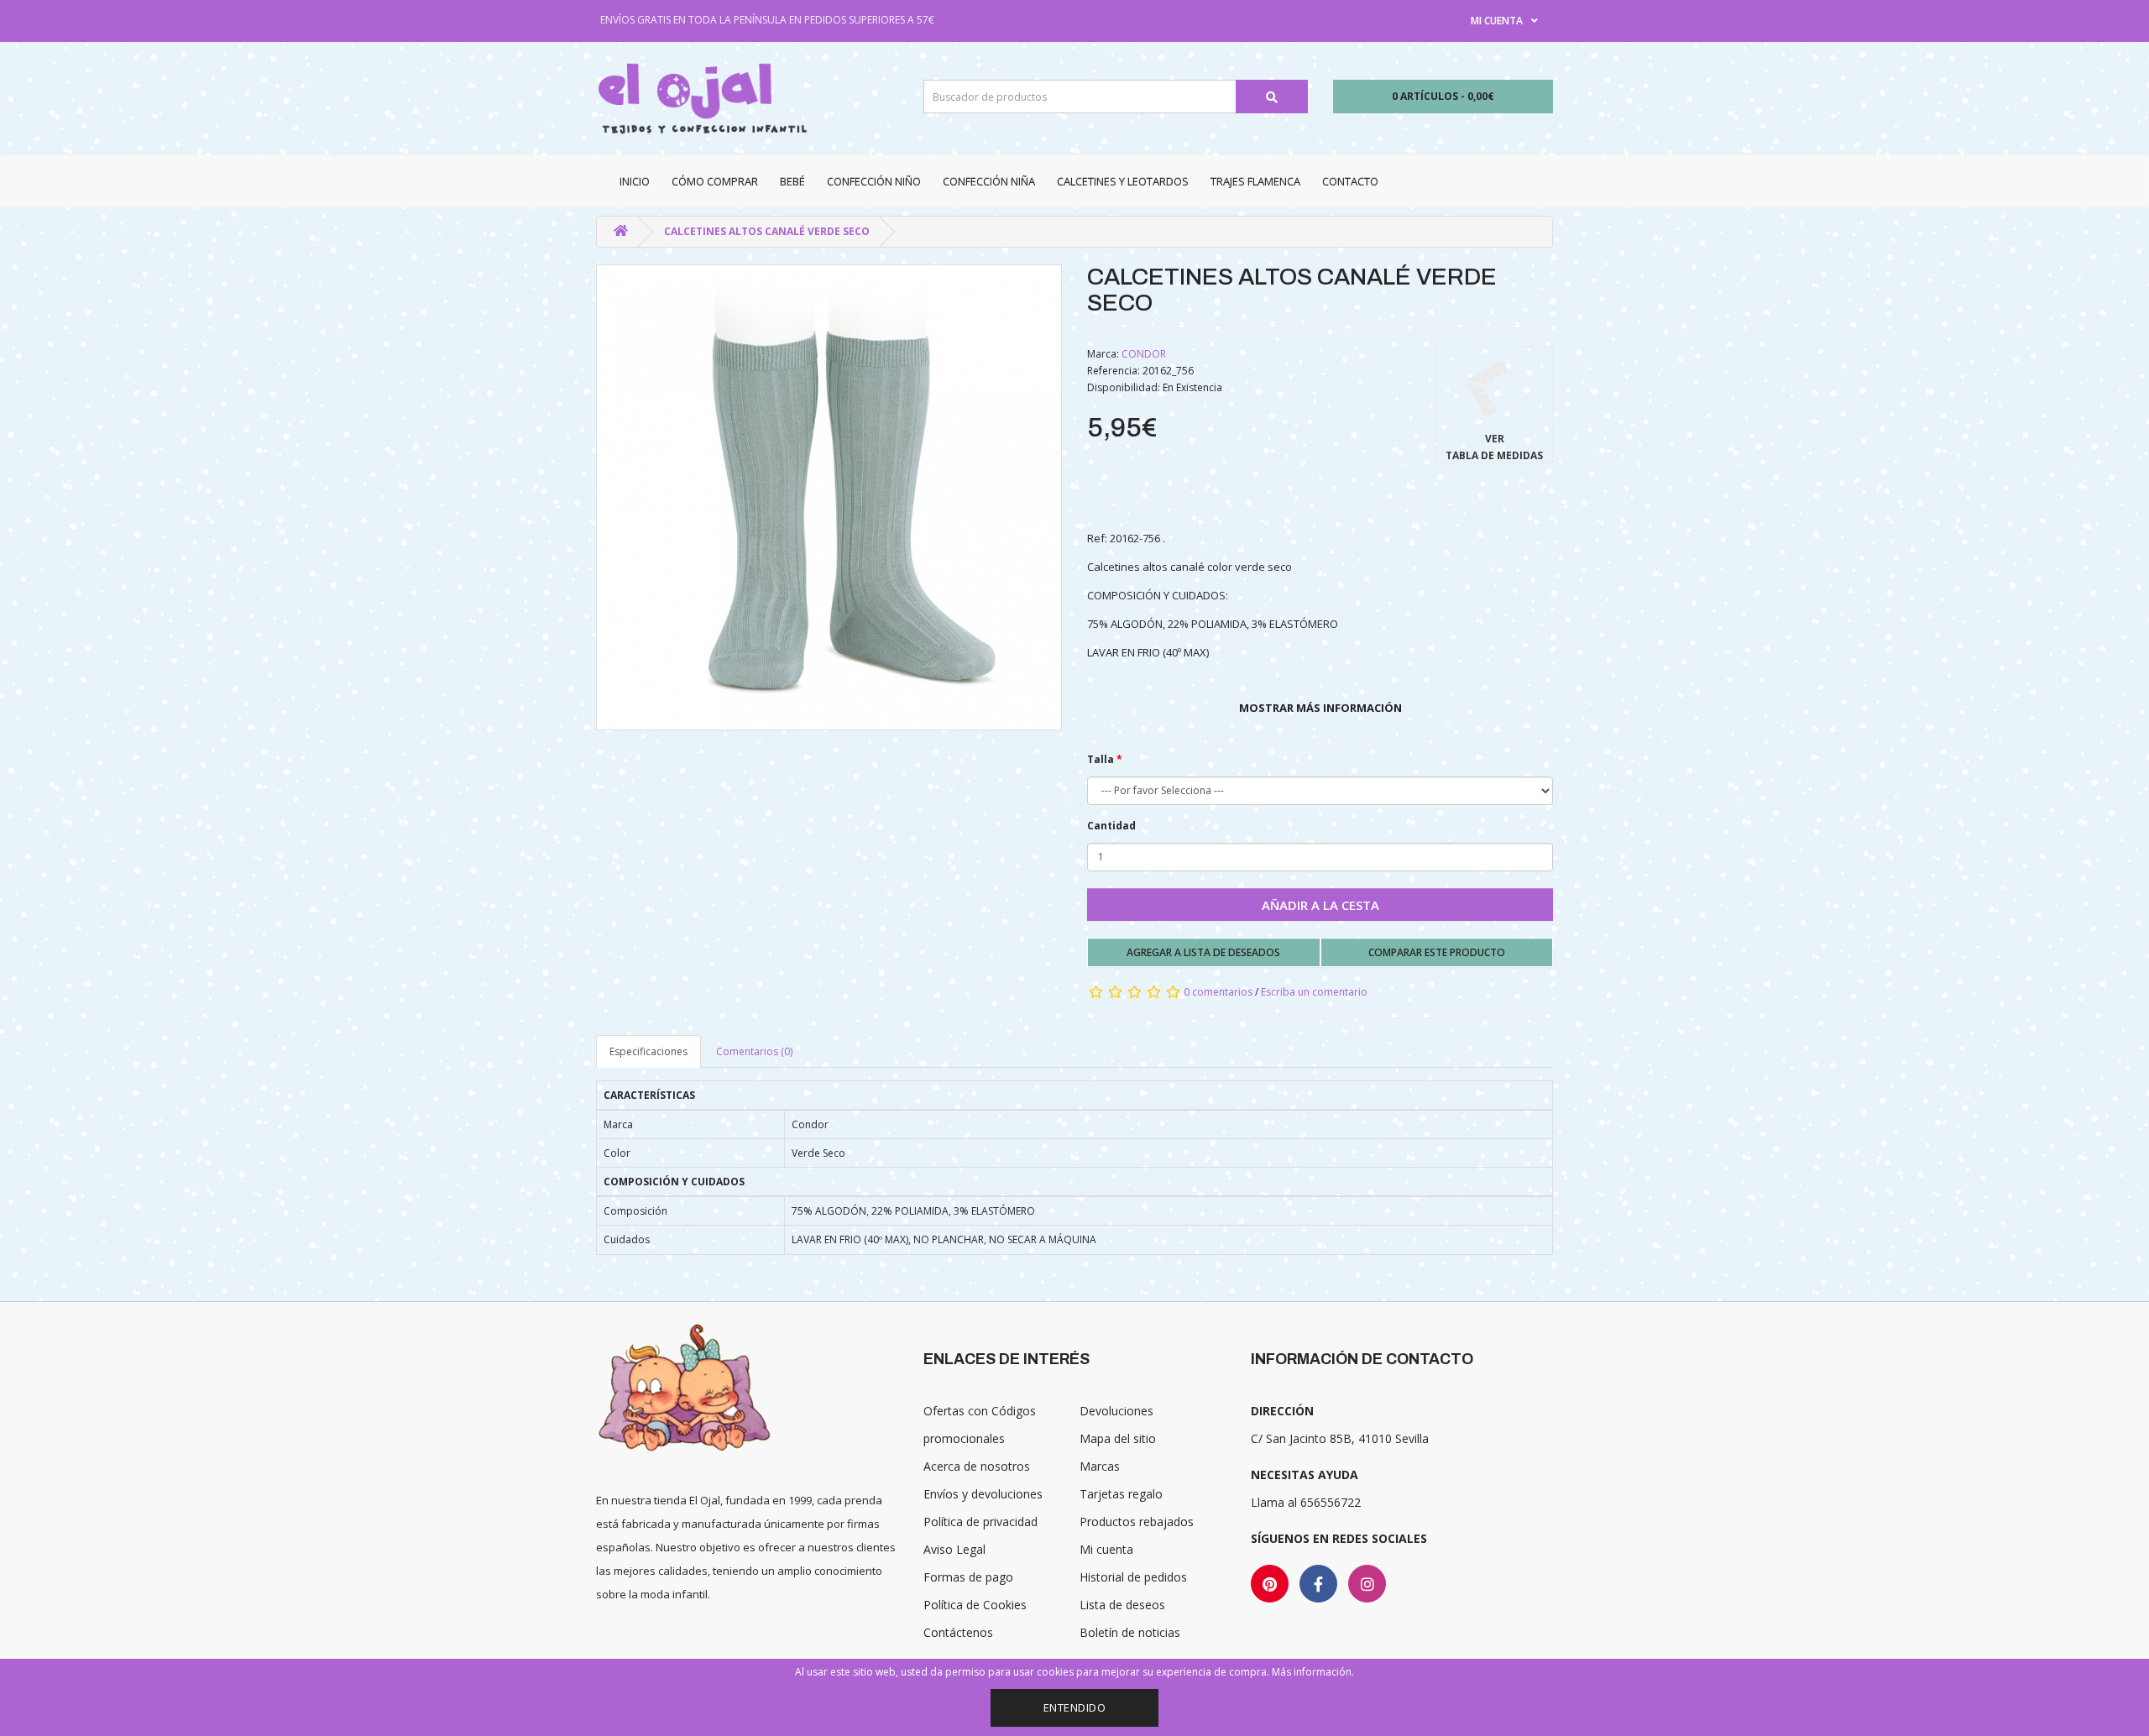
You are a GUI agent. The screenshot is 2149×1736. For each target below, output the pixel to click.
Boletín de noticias (1130, 1632)
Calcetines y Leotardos (1123, 181)
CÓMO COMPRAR (715, 181)
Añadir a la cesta (1320, 905)
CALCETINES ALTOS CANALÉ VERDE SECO (767, 231)
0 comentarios (1218, 992)
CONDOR (1144, 354)
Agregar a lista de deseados (1203, 952)
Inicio (635, 181)
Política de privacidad (980, 1522)
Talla (1101, 759)
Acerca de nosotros (977, 1466)
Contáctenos (958, 1632)
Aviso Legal (954, 1549)
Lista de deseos (1122, 1605)
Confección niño (874, 181)
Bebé (792, 181)
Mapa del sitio (1118, 1438)
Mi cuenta (1106, 1549)
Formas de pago (968, 1577)
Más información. (1313, 1672)
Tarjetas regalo (1121, 1494)
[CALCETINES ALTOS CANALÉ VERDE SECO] (829, 497)
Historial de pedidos (1133, 1577)
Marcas (1100, 1466)
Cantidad (1111, 826)
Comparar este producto (1437, 952)
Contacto (1350, 181)
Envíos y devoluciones (983, 1494)
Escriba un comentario (1314, 992)
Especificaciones (648, 1051)
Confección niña (989, 181)
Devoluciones (1116, 1411)
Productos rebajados (1137, 1522)
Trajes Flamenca (1255, 181)
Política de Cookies (975, 1605)
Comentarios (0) (754, 1051)
